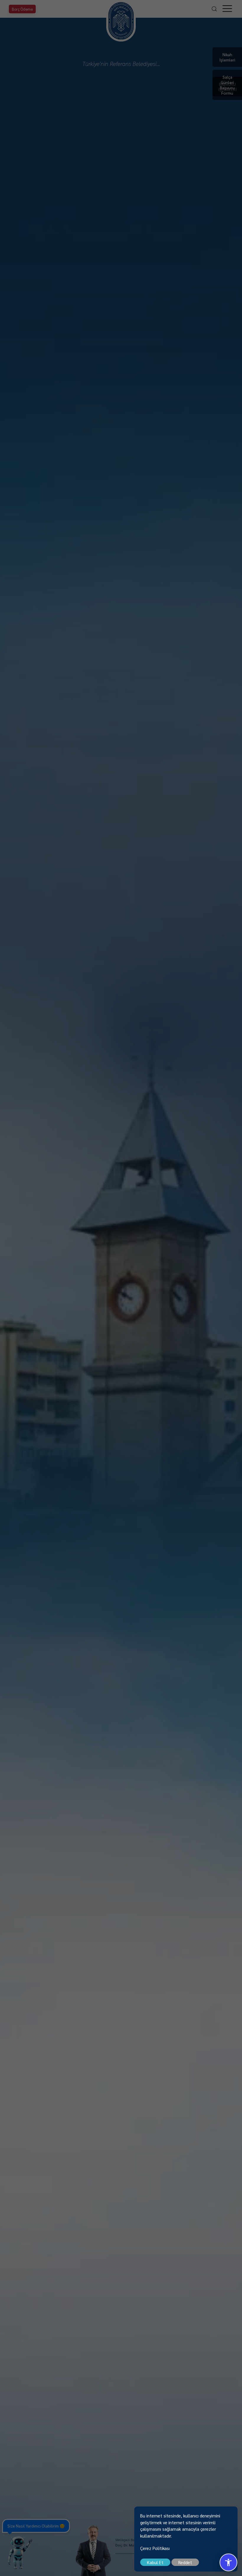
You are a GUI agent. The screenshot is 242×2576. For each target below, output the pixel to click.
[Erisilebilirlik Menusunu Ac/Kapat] (228, 2562)
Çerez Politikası (155, 2548)
